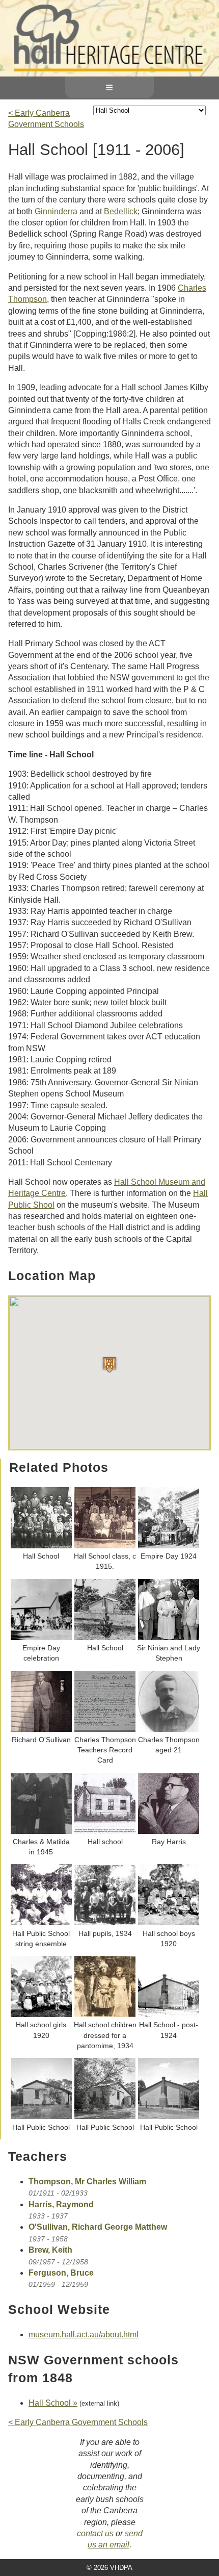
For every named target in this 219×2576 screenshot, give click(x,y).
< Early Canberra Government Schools (78, 2422)
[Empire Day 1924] (169, 1546)
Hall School (41, 1556)
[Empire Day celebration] (41, 1638)
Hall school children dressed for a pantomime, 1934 (105, 2035)
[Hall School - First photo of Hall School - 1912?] (105, 1638)
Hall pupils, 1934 (105, 1933)
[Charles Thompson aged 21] (169, 1729)
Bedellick (121, 211)
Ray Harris (169, 1842)
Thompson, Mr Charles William (87, 2182)
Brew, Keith (50, 2250)
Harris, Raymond (61, 2204)
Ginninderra (56, 211)
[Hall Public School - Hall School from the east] (41, 2116)
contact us (95, 2533)
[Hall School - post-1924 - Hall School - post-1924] (169, 2014)
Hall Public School (41, 2127)
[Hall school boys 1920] (169, 1923)
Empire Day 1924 (169, 1556)
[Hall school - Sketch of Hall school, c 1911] (105, 1831)
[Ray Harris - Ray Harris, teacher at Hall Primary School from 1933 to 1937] (169, 1831)
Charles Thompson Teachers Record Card (105, 1750)
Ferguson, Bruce (61, 2273)
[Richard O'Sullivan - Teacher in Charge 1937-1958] (41, 1729)
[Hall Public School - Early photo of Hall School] (169, 2116)
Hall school (105, 1842)
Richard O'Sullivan (41, 1740)
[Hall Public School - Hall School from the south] (105, 2116)
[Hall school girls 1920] (41, 2014)
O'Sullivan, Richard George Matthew (98, 2227)
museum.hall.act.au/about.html (84, 2335)
